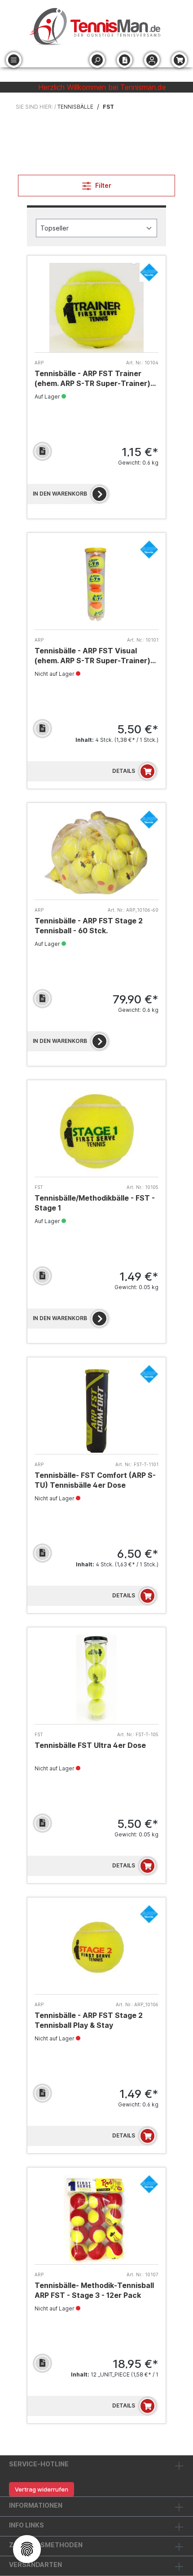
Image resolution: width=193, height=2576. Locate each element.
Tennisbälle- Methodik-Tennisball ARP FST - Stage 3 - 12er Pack (94, 2290)
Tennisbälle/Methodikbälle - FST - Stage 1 (95, 1203)
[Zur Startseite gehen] (96, 27)
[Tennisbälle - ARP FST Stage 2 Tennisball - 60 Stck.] (96, 855)
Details (124, 771)
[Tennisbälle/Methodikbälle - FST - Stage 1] (96, 1132)
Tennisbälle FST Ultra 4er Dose (90, 1745)
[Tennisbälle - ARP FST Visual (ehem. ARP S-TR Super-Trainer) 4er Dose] (96, 585)
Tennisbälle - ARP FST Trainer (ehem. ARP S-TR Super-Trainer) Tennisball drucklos (92, 379)
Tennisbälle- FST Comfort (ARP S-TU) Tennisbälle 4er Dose (95, 1480)
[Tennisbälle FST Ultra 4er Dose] (96, 1679)
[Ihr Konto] (152, 60)
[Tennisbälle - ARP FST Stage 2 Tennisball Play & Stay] (96, 1949)
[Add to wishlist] (42, 451)
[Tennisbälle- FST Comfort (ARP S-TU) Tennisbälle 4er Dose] (96, 1409)
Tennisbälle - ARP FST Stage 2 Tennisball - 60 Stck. (89, 926)
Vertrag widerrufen (42, 2489)
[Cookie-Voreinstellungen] (27, 2549)
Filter (103, 185)
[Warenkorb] (179, 60)
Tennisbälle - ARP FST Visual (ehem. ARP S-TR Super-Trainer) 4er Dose (92, 656)
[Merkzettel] (125, 60)
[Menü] (14, 60)
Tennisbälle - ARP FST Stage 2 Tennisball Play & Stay (89, 2020)
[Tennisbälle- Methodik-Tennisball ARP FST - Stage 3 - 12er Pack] (96, 2219)
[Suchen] (97, 60)
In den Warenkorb (60, 494)
